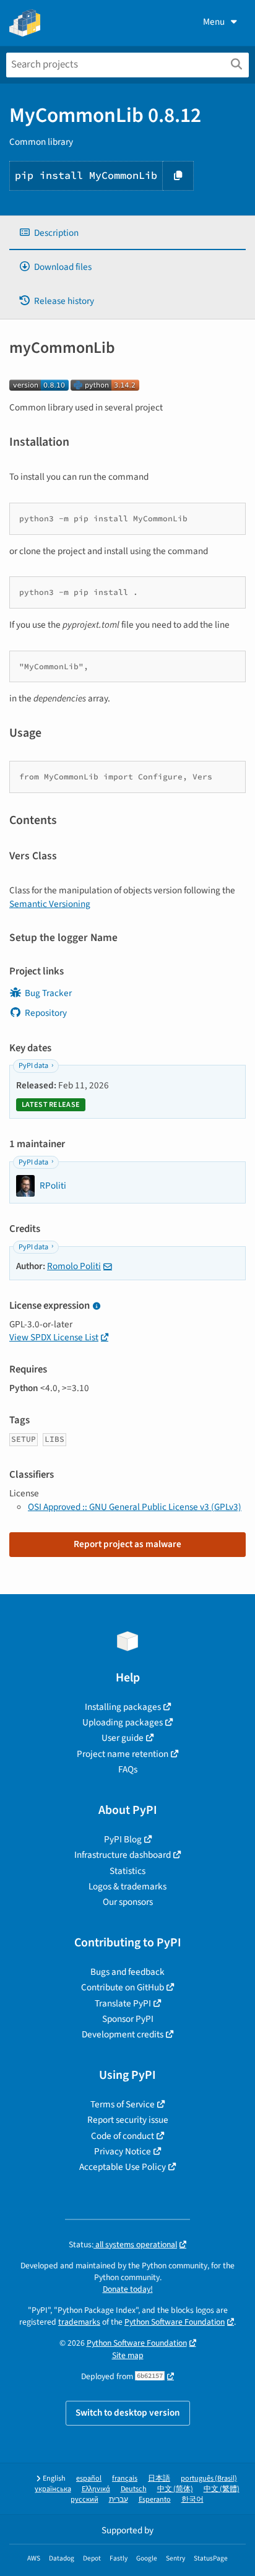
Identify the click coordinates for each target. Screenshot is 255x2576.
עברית (119, 2500)
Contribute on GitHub (123, 1987)
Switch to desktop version (128, 2413)
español (89, 2478)
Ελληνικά (96, 2489)
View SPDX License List (54, 1337)
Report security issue (128, 2120)
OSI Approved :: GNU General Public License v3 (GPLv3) (135, 1507)
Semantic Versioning (50, 904)
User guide (123, 1738)
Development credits (123, 2034)
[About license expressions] (96, 1307)
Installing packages (123, 1707)
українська (53, 2489)
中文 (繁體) (222, 2489)
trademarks (79, 2322)
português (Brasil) (209, 2478)
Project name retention (123, 1754)
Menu (214, 22)
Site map (128, 2355)
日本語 (159, 2478)
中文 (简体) (175, 2489)
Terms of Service (123, 2104)
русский (84, 2500)
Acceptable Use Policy (123, 2167)
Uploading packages (123, 1722)
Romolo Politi (74, 1266)
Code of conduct (123, 2136)
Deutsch (134, 2489)
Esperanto (155, 2500)
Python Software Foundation (175, 2322)
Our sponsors (128, 1902)
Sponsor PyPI (128, 2019)
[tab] (127, 233)
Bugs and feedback (127, 1972)
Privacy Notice (123, 2151)
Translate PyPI (123, 2003)
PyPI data (33, 1066)
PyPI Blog (123, 1839)
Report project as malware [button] (127, 1544)
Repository (46, 1013)
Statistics (127, 1871)
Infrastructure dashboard (123, 1855)
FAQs (128, 1769)
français (125, 2478)
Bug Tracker (48, 993)
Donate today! (128, 2289)
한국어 (192, 2500)
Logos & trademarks (127, 1886)
